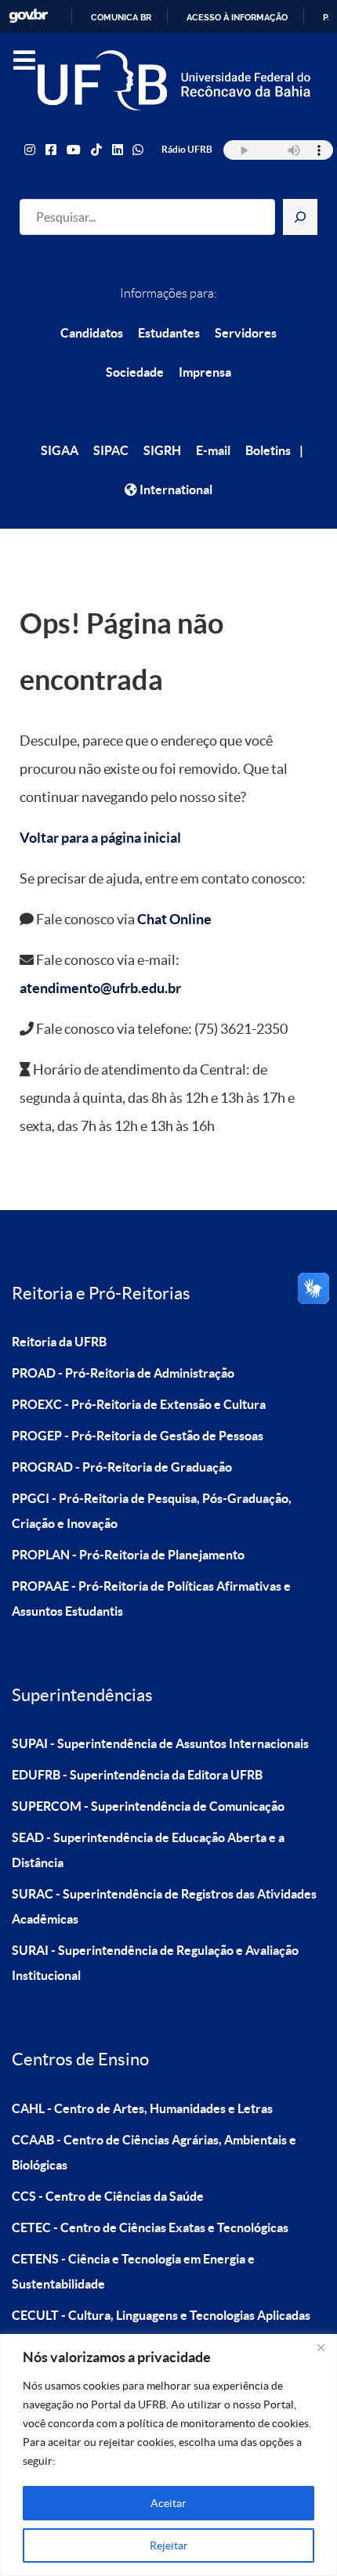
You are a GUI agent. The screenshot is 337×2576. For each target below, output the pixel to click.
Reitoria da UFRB (59, 1342)
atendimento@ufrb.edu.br (100, 988)
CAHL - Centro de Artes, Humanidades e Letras (142, 2108)
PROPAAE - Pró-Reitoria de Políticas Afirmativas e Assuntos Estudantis (151, 1599)
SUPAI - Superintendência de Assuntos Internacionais (160, 1743)
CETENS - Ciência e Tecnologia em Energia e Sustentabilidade (133, 2271)
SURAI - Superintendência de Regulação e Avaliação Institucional (155, 1963)
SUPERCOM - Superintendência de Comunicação (148, 1806)
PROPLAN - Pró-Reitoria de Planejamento (128, 1555)
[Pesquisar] (300, 217)
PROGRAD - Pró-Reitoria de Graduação (122, 1467)
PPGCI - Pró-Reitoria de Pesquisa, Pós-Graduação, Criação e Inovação (152, 1511)
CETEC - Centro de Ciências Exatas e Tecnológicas (150, 2227)
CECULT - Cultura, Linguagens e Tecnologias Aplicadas (161, 2315)
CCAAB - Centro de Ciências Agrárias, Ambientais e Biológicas (154, 2152)
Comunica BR (121, 17)
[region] (168, 2455)
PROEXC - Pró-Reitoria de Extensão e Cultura (139, 1404)
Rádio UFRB (187, 149)
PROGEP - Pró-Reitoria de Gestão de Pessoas (138, 1436)
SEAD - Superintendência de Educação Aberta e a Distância (148, 1850)
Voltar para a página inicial (100, 838)
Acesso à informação (237, 17)
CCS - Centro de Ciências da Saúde (108, 2196)
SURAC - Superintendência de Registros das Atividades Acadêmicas (164, 1906)
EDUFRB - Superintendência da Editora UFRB (137, 1775)
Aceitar (168, 2503)
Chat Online (174, 919)
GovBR (28, 16)
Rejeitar (169, 2545)
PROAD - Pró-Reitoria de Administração (123, 1373)
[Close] (321, 2347)
